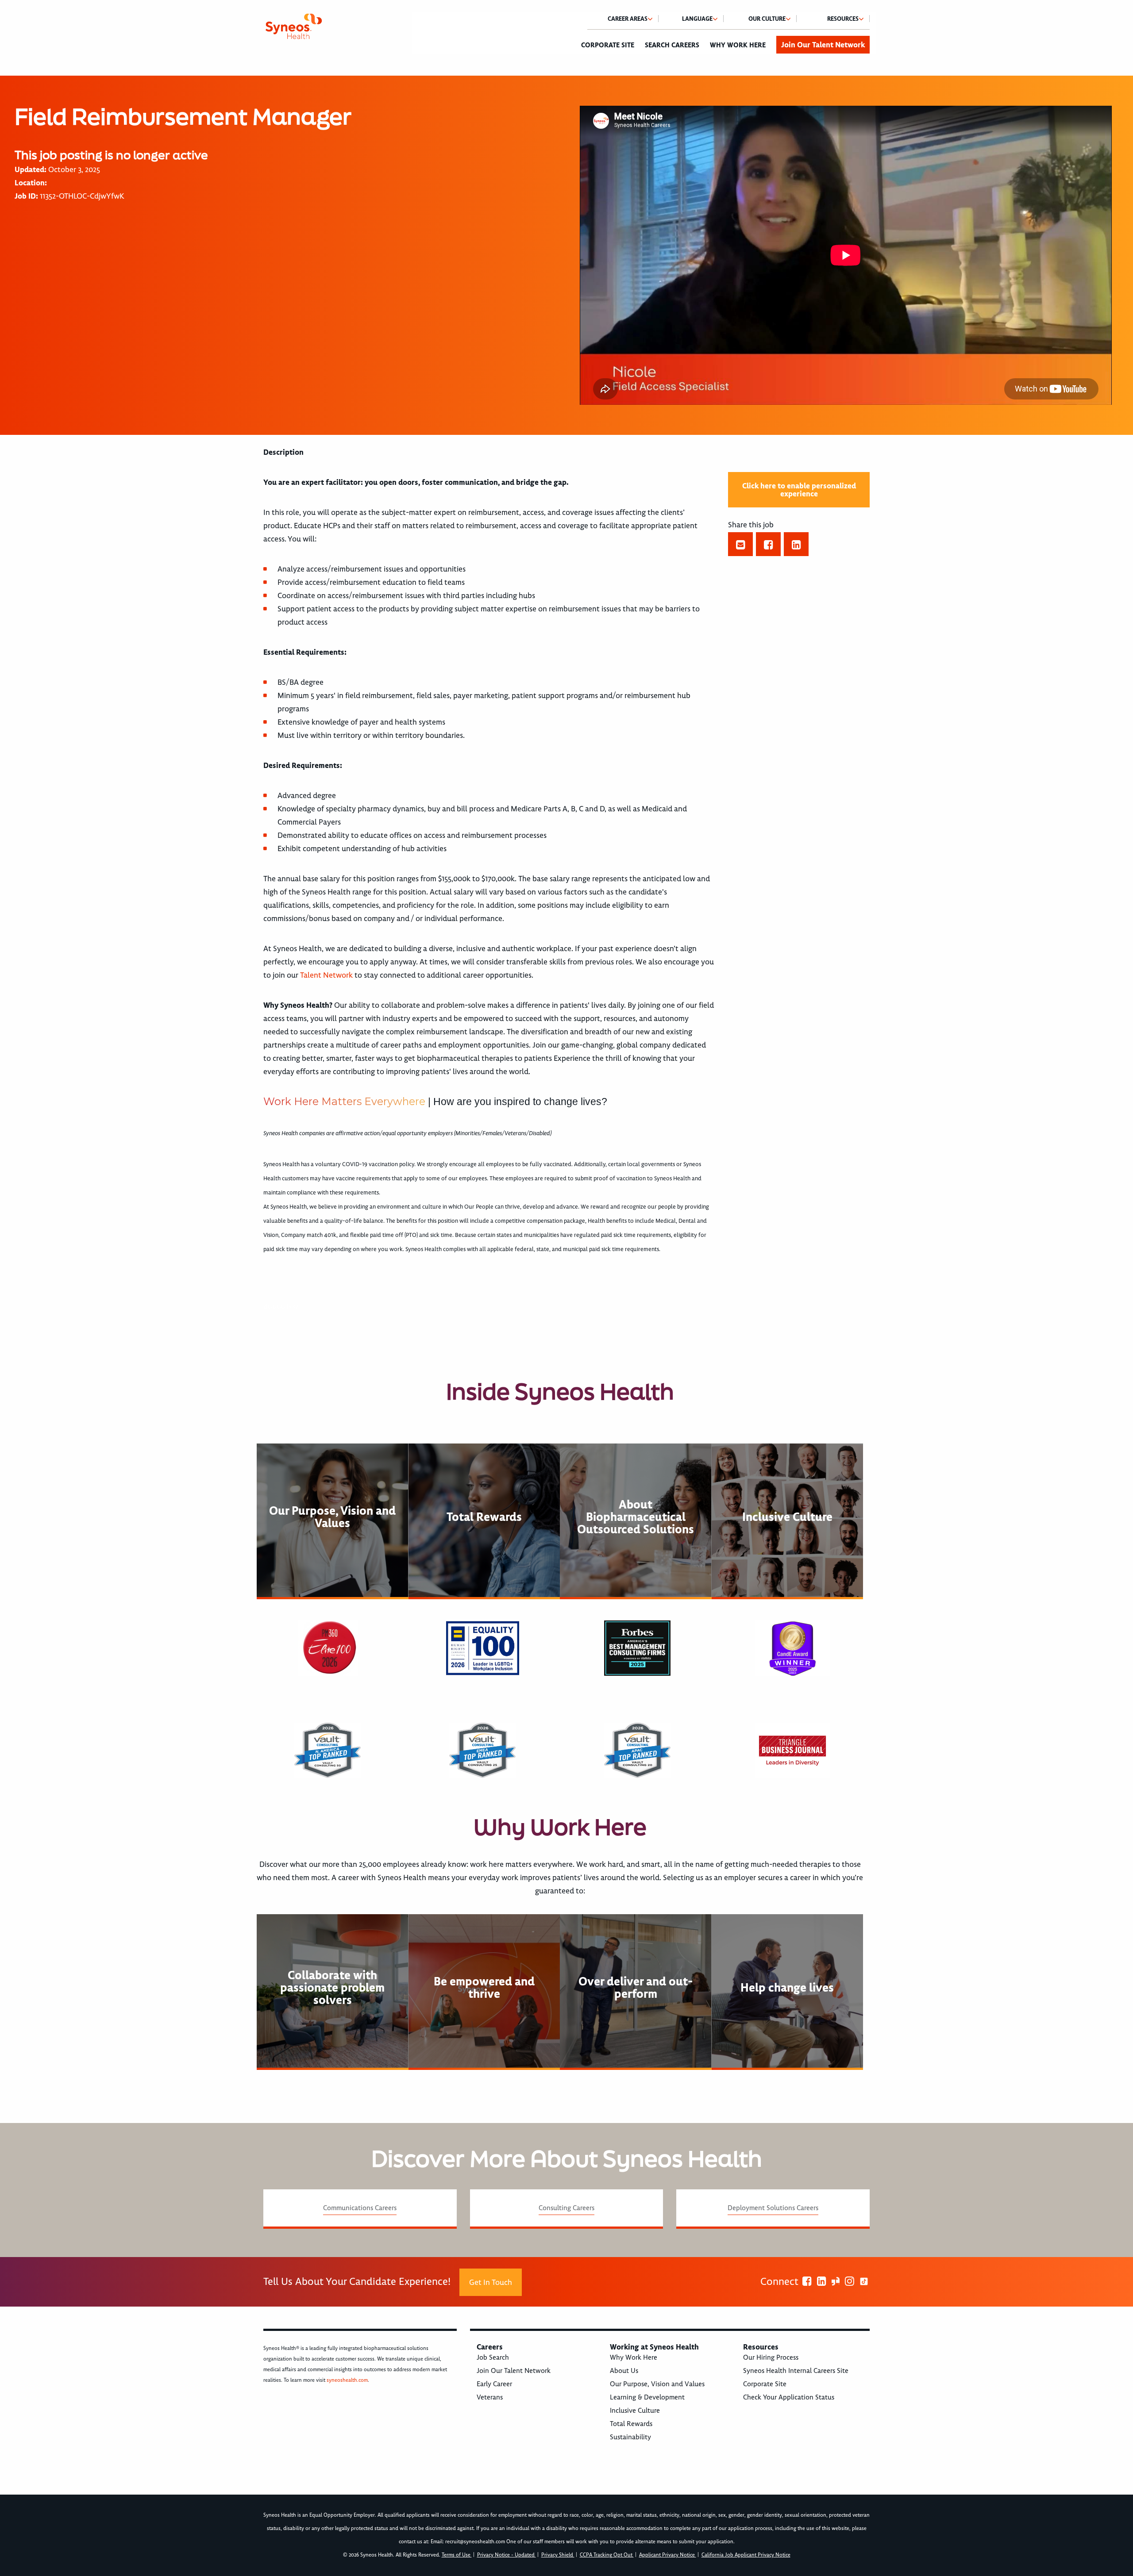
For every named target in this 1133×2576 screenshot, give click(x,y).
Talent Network (326, 975)
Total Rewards (631, 2424)
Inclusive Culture (635, 2411)
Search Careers (672, 45)
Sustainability (630, 2437)
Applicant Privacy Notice (668, 2555)
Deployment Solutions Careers (773, 2208)
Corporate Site (608, 45)
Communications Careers (360, 2208)
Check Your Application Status (789, 2397)
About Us (624, 2371)
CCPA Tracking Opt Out (607, 2555)
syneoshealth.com (347, 2380)
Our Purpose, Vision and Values (657, 2384)
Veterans (490, 2397)
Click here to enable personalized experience (799, 490)
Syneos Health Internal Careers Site (796, 2371)
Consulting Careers (566, 2208)
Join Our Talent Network (823, 45)
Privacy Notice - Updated (507, 2555)
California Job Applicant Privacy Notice (746, 2555)
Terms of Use (457, 2555)
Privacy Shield (558, 2555)
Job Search (493, 2357)
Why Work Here (738, 45)
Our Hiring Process (771, 2357)
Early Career (494, 2384)
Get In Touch (491, 2282)
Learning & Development (647, 2397)
